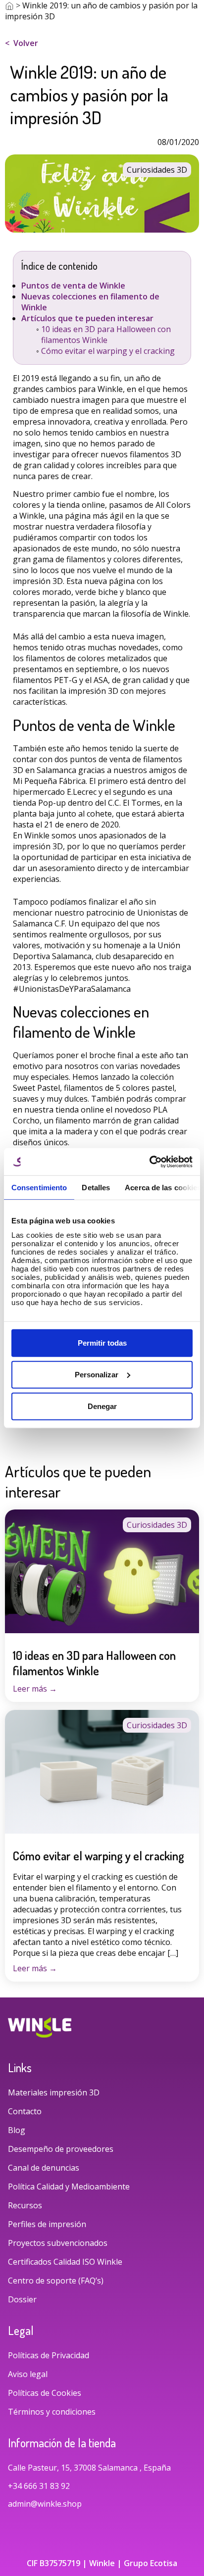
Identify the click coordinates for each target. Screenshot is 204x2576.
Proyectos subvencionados (58, 2243)
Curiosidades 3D (157, 1525)
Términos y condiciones (52, 2412)
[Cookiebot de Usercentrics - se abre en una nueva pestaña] (149, 1162)
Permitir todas (102, 1342)
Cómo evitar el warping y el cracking (108, 351)
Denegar (102, 1406)
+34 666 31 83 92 (40, 2486)
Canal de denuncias (44, 2168)
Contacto (25, 2111)
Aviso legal (28, 2374)
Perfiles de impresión (47, 2224)
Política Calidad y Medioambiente (69, 2187)
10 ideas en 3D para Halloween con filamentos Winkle (106, 335)
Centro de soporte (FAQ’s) (56, 2281)
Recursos (25, 2205)
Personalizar (97, 1374)
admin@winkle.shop (45, 2504)
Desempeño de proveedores (61, 2149)
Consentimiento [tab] (39, 1188)
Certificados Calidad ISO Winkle (65, 2262)
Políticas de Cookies (45, 2393)
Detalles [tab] (96, 1188)
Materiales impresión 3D (54, 2092)
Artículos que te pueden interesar (87, 318)
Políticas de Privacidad (49, 2355)
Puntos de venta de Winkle (73, 286)
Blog (17, 2130)
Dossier (22, 2299)
